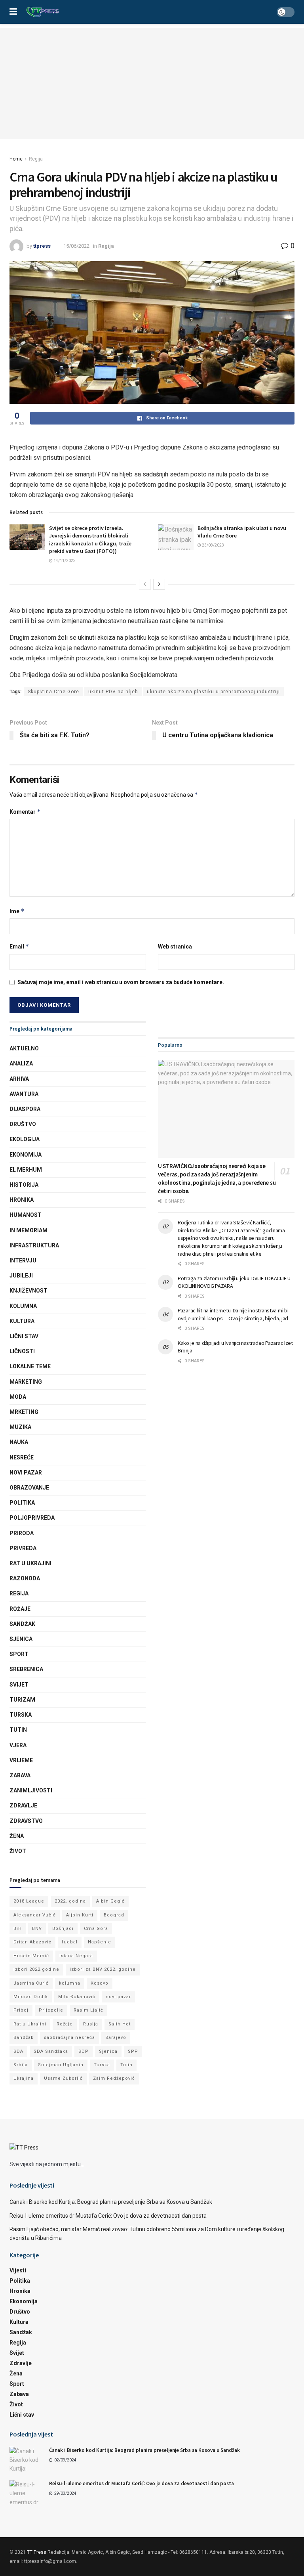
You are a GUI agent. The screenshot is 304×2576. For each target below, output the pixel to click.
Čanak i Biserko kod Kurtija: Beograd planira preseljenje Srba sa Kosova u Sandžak (111, 2202)
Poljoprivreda (32, 1518)
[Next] (159, 584)
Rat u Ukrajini (30, 1563)
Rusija (91, 2024)
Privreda (23, 1548)
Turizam (22, 1700)
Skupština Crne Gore (53, 692)
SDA (18, 2051)
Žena (17, 1836)
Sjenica (21, 1639)
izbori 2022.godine (36, 1969)
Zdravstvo (26, 1821)
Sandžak (22, 1624)
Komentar (25, 812)
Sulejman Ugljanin (61, 2065)
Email (19, 946)
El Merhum (26, 1170)
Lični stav (24, 1336)
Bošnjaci (63, 1929)
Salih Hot (120, 2024)
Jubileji (21, 1276)
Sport (19, 1654)
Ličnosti (22, 1351)
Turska (21, 1715)
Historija (24, 1185)
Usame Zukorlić (63, 2078)
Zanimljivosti (31, 1790)
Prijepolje (51, 2010)
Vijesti (18, 2270)
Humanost (26, 1215)
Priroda (22, 1533)
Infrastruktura (34, 1245)
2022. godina (70, 1901)
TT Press (37, 2552)
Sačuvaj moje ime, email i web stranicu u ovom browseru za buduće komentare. (121, 982)
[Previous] (145, 584)
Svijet (19, 1685)
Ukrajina (24, 2078)
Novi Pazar (26, 1473)
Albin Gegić (110, 1901)
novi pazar (118, 1997)
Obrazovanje (29, 1488)
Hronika (22, 1200)
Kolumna (23, 1306)
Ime (17, 911)
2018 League (29, 1901)
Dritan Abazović (32, 1942)
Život (18, 1851)
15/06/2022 (76, 246)
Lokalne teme (30, 1366)
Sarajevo (116, 2038)
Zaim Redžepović (114, 2078)
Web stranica (175, 947)
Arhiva (19, 1079)
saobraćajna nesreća (69, 2038)
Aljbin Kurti (80, 1915)
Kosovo (100, 1983)
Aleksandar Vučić (35, 1915)
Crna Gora (96, 1929)
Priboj (21, 2010)
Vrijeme (21, 1760)
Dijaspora (25, 1109)
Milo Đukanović (77, 1997)
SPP (133, 2051)
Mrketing (24, 1412)
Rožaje (20, 1609)
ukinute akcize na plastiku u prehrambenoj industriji (213, 692)
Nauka (19, 1442)
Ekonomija (26, 1155)
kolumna (70, 1983)
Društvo (23, 1124)
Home (16, 159)
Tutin (18, 1730)
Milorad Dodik (31, 1997)
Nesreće (22, 1457)
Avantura (24, 1094)
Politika (22, 1503)
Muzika (20, 1427)
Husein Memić (31, 1956)
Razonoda (25, 1578)
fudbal (70, 1942)
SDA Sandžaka (51, 2051)
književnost (28, 1291)
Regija (36, 159)
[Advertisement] (152, 83)
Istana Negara (76, 1956)
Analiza (21, 1063)
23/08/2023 (213, 545)
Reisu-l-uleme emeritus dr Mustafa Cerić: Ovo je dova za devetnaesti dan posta (108, 2216)
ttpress (42, 246)
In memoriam (28, 1230)
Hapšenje (100, 1942)
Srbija (21, 2065)
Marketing (26, 1382)
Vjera (18, 1745)
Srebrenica (26, 1669)
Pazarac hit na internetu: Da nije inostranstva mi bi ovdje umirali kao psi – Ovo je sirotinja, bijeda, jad (233, 1314)
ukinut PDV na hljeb (113, 692)
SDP (84, 2051)
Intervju (23, 1260)
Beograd (114, 1915)
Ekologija (25, 1139)
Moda (18, 1397)
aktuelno (24, 1048)
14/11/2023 (64, 561)
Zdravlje (23, 1805)
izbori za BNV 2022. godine (103, 1969)
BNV (37, 1929)
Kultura (22, 1321)
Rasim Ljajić (88, 2010)
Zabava (20, 1775)
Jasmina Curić (31, 1983)
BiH (18, 1929)
